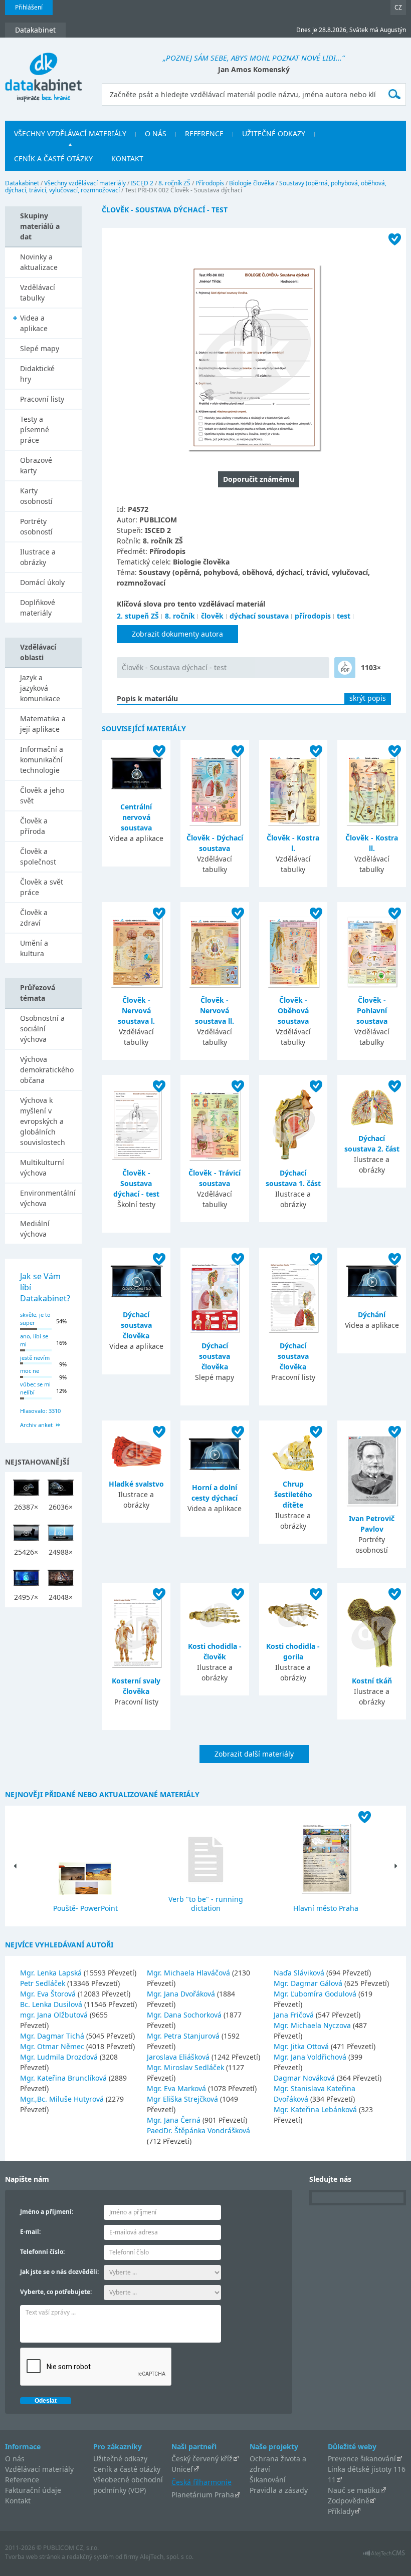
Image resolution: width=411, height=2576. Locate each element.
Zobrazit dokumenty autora (177, 634)
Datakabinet (22, 183)
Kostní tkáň (372, 1681)
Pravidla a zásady (279, 2490)
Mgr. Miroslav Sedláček (186, 2067)
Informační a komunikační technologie (42, 760)
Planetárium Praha (203, 2495)
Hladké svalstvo (136, 1484)
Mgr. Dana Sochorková (185, 2015)
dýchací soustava (259, 616)
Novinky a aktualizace (39, 262)
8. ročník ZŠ (174, 183)
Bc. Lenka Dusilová (52, 2004)
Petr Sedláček (44, 1983)
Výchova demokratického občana (47, 1070)
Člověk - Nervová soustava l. (136, 1011)
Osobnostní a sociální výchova (42, 1029)
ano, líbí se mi (34, 1340)
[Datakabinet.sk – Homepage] (43, 72)
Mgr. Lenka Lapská (52, 1973)
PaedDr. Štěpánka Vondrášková (198, 2130)
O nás (15, 2459)
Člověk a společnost (38, 856)
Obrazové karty (36, 465)
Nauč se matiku (354, 2490)
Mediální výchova (35, 1229)
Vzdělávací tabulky (38, 293)
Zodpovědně (349, 2501)
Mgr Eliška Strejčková (183, 2099)
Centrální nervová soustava (136, 817)
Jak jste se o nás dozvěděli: (59, 2272)
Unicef (182, 2469)
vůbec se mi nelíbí (35, 1388)
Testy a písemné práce (35, 430)
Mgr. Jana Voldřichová (311, 2057)
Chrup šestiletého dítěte (293, 1494)
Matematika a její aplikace (43, 724)
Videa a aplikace (34, 323)
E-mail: (30, 2232)
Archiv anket (36, 1425)
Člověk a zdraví (34, 918)
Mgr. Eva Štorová (49, 1994)
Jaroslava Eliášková (179, 2057)
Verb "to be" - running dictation (206, 1904)
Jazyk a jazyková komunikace (40, 688)
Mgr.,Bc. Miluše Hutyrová (63, 2099)
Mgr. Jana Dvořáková (182, 1994)
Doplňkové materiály (38, 608)
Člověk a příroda (34, 826)
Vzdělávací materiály (39, 2469)
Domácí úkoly (42, 582)
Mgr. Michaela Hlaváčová (189, 1973)
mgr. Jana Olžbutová (55, 2015)
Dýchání (372, 1315)
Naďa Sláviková (300, 1973)
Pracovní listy (42, 399)
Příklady (341, 2511)
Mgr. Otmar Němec (53, 2046)
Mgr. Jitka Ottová (302, 2046)
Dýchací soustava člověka (136, 1325)
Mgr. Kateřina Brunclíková (64, 2078)
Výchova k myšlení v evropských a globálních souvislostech (43, 1121)
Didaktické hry (37, 374)
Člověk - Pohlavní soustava (372, 1011)
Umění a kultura (34, 948)
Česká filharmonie (201, 2482)
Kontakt (18, 2501)
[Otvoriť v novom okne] (384, 2556)
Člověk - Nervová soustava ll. (215, 1011)
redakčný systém (90, 2557)
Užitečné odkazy (120, 2459)
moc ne (30, 1371)
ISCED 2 (142, 183)
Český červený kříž (202, 2459)
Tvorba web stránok (33, 2557)
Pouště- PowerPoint (85, 1908)
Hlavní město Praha (326, 1908)
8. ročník (180, 616)
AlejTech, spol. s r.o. (167, 2557)
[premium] (345, 668)
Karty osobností (36, 496)
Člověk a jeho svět (42, 795)
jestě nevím (35, 1358)
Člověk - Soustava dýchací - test (174, 667)
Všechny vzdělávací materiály (85, 183)
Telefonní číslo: (42, 2252)
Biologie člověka (252, 183)
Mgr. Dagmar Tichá (53, 2036)
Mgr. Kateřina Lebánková (316, 2109)
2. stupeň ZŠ (138, 616)
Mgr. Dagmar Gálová (309, 1983)
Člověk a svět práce (42, 887)
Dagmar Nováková (305, 2078)
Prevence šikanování (362, 2459)
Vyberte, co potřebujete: (56, 2292)
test (344, 616)
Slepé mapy (40, 348)
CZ (398, 7)
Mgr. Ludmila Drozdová (60, 2057)
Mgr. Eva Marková (177, 2088)
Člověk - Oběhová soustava (293, 1011)
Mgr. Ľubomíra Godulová (316, 1994)
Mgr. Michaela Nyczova (313, 2025)
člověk (212, 616)
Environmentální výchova (48, 1198)
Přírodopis (210, 183)
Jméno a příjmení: (47, 2212)
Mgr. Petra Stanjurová (184, 2036)
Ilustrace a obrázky (38, 557)
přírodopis (313, 616)
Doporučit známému (259, 479)
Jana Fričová (295, 2015)
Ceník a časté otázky (127, 2469)
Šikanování (268, 2480)
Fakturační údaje (33, 2490)
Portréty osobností (36, 526)
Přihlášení (29, 7)
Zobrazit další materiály (254, 1754)
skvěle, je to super (35, 1319)
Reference (22, 2480)
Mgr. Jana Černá (175, 2120)
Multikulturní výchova (42, 1168)
